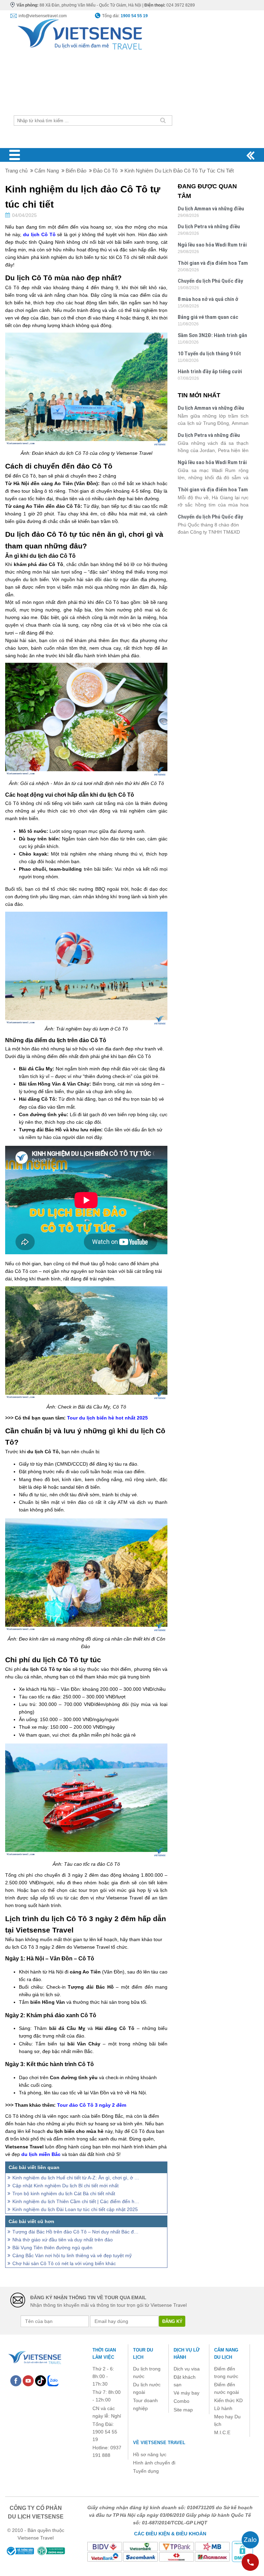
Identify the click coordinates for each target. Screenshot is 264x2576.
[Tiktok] (41, 2380)
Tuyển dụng (146, 2471)
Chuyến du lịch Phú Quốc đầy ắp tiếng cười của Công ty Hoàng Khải (210, 282)
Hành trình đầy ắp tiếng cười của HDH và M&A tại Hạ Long (210, 372)
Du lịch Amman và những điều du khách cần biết (211, 210)
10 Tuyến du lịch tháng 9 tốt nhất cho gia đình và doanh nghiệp (209, 354)
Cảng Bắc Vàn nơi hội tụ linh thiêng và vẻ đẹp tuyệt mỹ (72, 2255)
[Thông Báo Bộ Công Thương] (20, 2551)
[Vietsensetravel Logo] (34, 2356)
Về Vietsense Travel (159, 2443)
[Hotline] (250, 2562)
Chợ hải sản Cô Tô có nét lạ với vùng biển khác (64, 2263)
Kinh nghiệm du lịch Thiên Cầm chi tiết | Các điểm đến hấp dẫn (76, 2201)
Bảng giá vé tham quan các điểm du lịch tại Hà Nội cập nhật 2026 (208, 318)
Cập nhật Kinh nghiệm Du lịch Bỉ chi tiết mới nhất (65, 2186)
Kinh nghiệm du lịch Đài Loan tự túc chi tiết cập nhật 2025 (75, 2209)
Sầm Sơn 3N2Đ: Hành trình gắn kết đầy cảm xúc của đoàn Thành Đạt (212, 336)
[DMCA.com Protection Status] (242, 2551)
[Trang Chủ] (79, 32)
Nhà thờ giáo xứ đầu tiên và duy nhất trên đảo (63, 2240)
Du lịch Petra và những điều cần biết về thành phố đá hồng (212, 227)
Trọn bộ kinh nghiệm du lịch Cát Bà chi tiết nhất (64, 2193)
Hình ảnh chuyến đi (154, 2463)
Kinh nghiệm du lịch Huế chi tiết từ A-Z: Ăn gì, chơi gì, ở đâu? (76, 2178)
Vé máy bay (186, 2393)
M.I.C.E (222, 2432)
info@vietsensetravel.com (43, 16)
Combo (181, 2401)
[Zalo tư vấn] (250, 2540)
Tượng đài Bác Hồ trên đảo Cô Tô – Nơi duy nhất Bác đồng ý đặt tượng (76, 2232)
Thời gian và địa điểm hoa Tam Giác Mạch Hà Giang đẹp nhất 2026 (213, 264)
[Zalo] (53, 2380)
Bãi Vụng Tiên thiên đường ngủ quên (52, 2248)
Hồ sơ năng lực (150, 2454)
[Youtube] (28, 2380)
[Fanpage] (16, 2380)
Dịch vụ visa (187, 2369)
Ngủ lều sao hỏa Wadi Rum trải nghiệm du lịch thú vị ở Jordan (212, 246)
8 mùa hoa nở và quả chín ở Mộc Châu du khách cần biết (210, 300)
